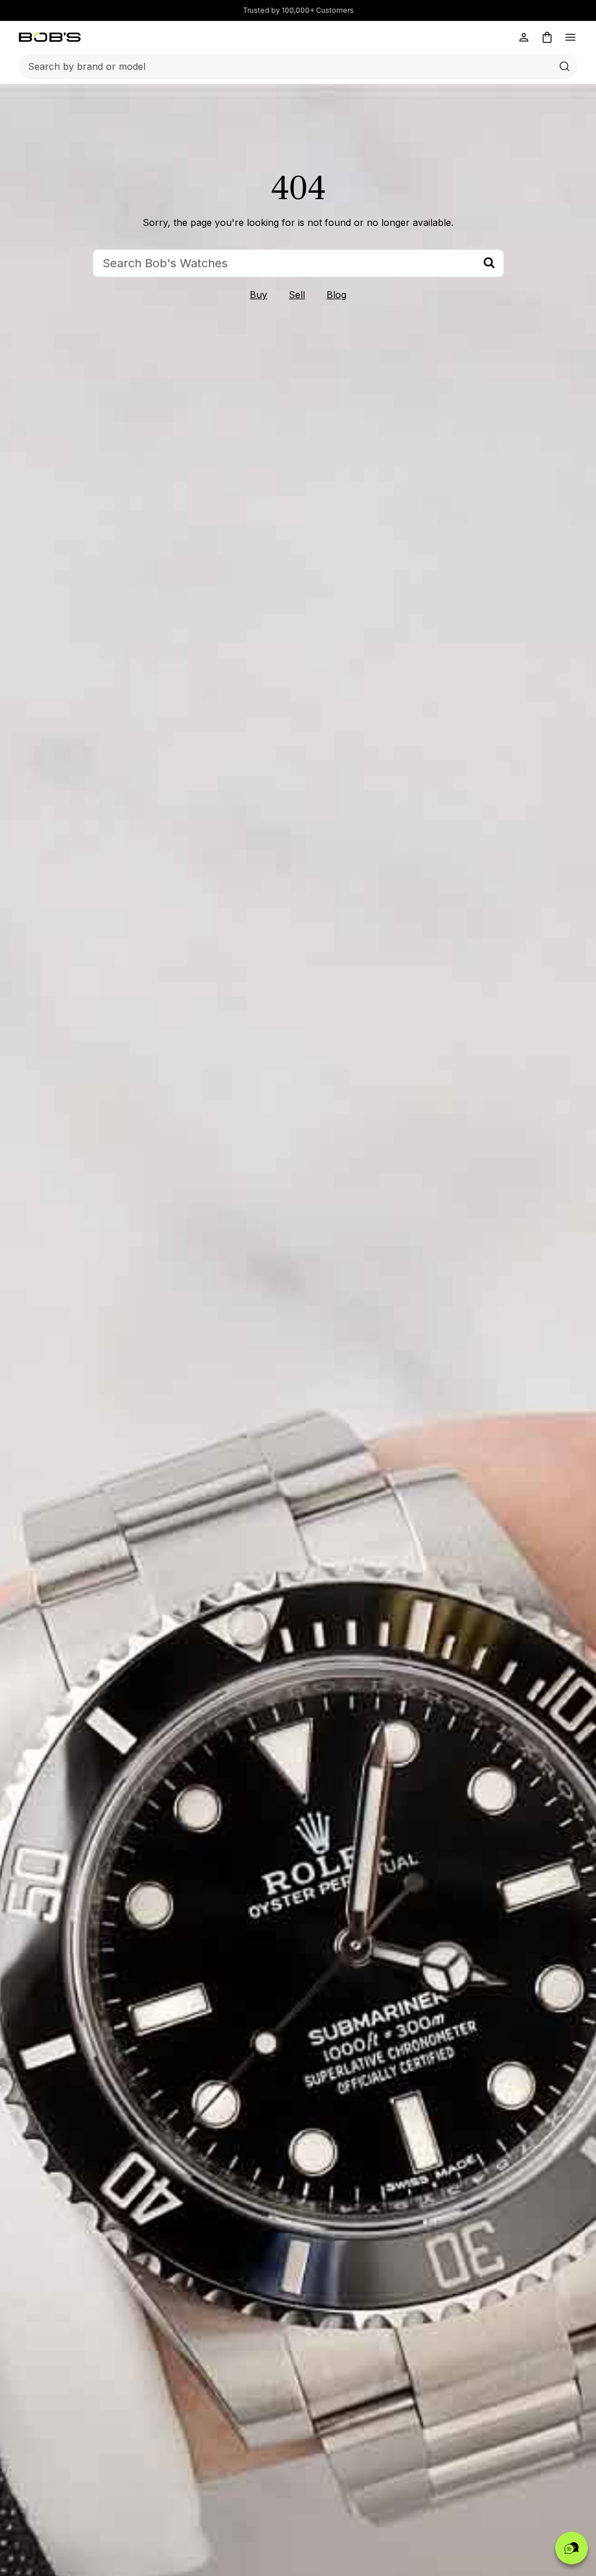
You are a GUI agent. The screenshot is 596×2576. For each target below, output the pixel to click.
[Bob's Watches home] (50, 37)
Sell (297, 295)
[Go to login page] (524, 37)
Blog (336, 295)
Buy (258, 295)
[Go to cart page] (547, 37)
